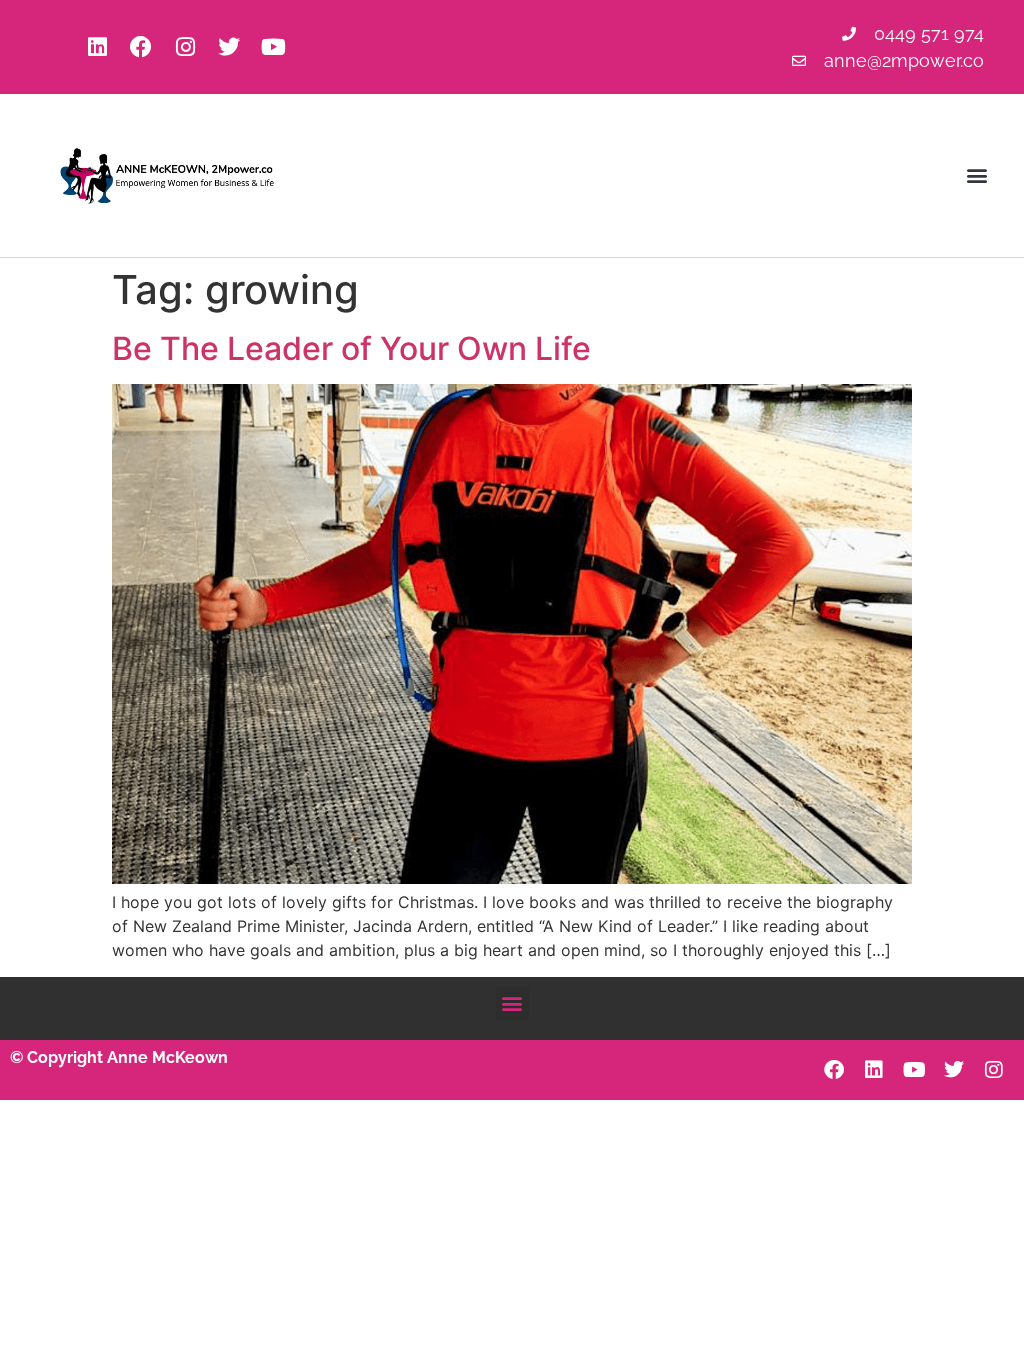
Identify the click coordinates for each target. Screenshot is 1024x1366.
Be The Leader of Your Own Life (351, 348)
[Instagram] (185, 47)
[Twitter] (229, 47)
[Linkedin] (97, 47)
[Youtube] (273, 47)
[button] (977, 175)
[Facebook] (141, 47)
